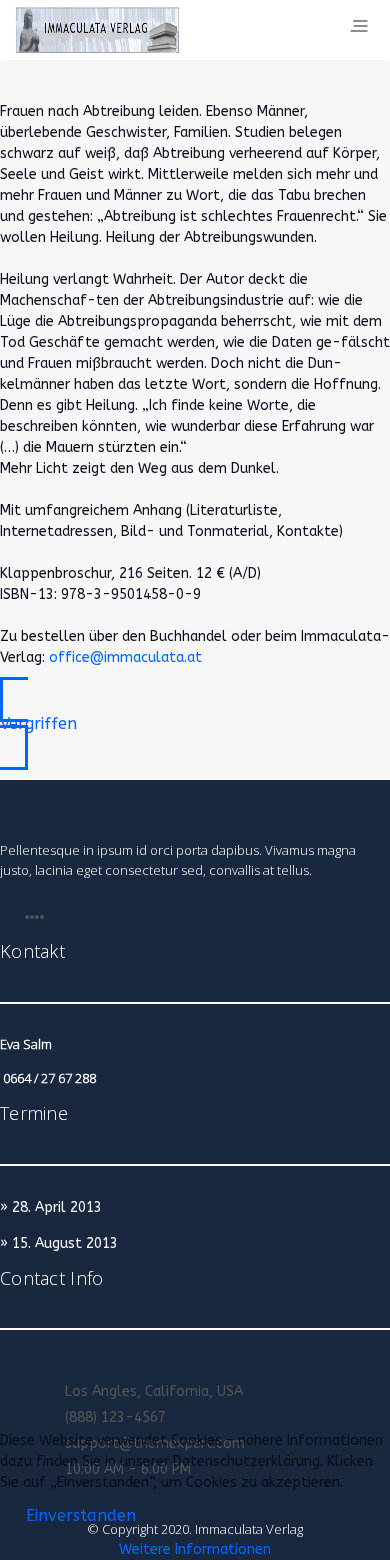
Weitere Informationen (195, 1549)
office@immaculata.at (125, 657)
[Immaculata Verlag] (97, 30)
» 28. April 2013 (51, 1207)
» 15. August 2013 (59, 1243)
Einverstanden (81, 1515)
